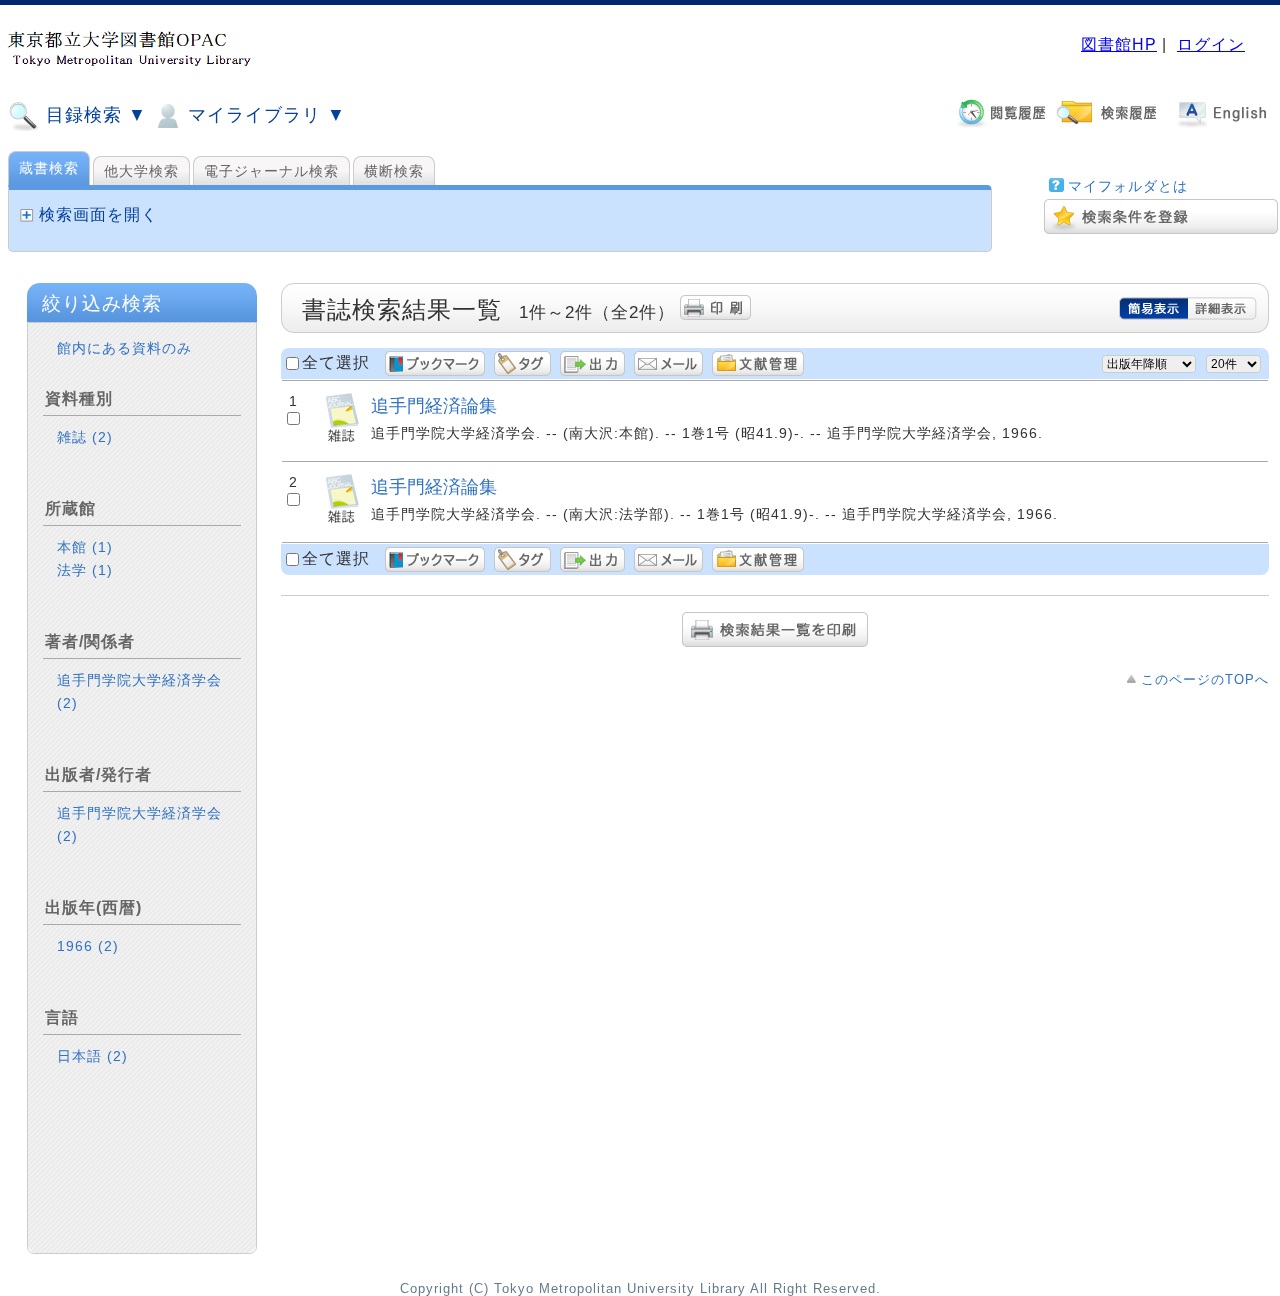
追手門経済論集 (434, 405)
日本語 (92, 1056)
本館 (85, 547)
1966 (88, 946)
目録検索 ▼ (93, 115)
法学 (85, 570)
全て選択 (336, 362)
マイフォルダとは (1128, 186)
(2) (102, 437)
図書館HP (1119, 44)
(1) (102, 547)
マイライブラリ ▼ (264, 115)
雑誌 (85, 437)
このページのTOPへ (1205, 679)
